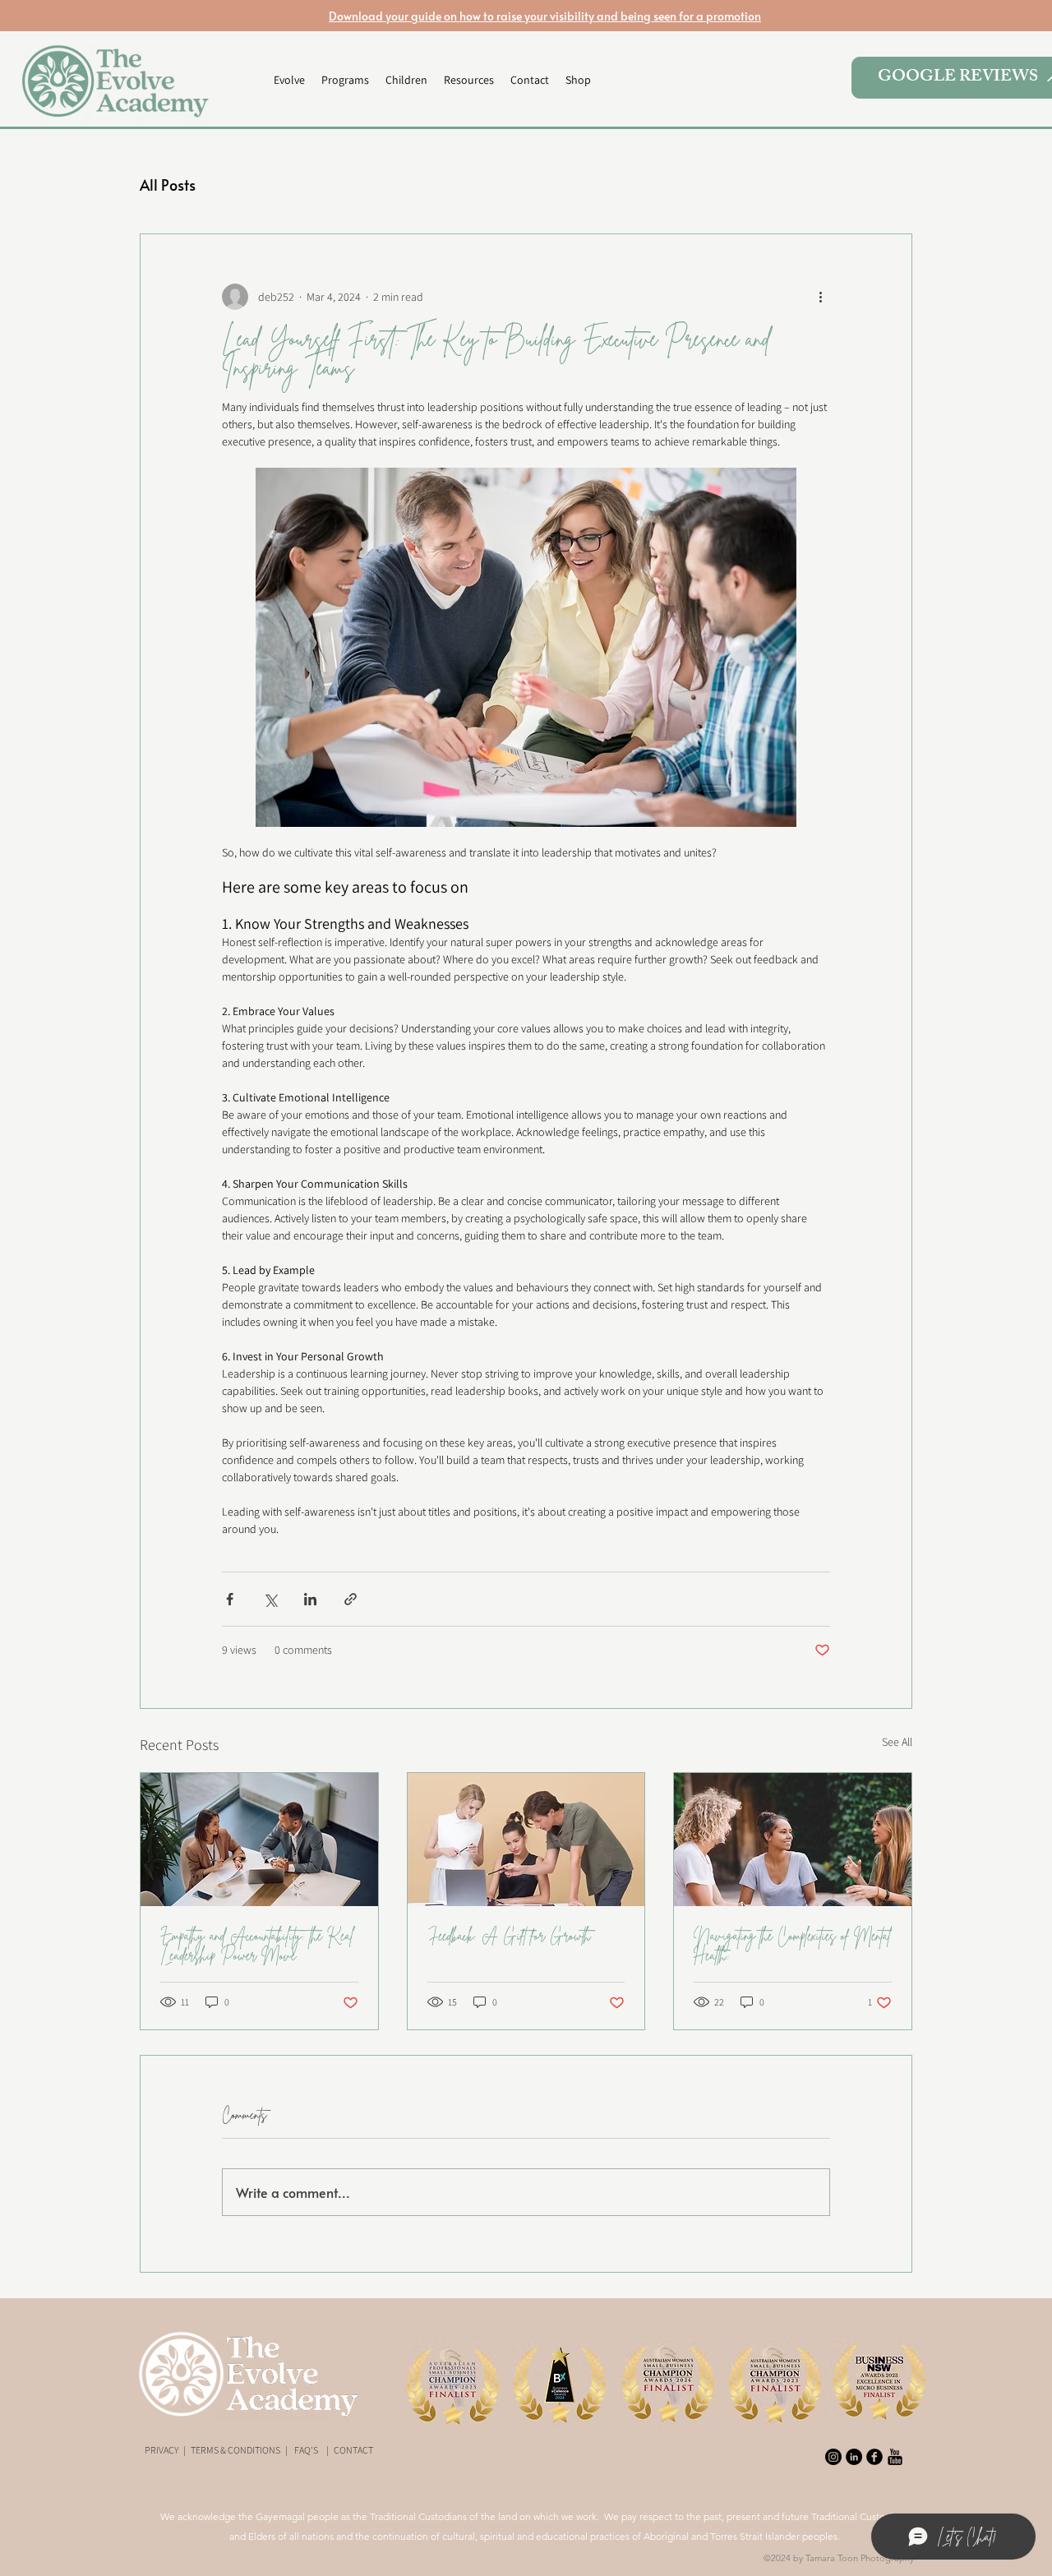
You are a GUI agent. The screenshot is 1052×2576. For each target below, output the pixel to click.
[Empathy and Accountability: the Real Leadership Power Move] (259, 1840)
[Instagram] (833, 2457)
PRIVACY (161, 2450)
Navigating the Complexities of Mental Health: (792, 1946)
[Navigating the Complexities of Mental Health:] (793, 1840)
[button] (345, 80)
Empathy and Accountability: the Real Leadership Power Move (257, 1946)
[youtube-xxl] (895, 2457)
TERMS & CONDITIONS (235, 2450)
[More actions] (820, 297)
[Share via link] (351, 1599)
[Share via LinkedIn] (310, 1599)
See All (897, 1742)
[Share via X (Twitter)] (270, 1599)
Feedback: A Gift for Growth (509, 1936)
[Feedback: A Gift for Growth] (526, 1840)
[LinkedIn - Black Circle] (854, 2457)
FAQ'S (306, 2450)
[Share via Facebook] (230, 1599)
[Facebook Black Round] (874, 2457)
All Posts (168, 185)
